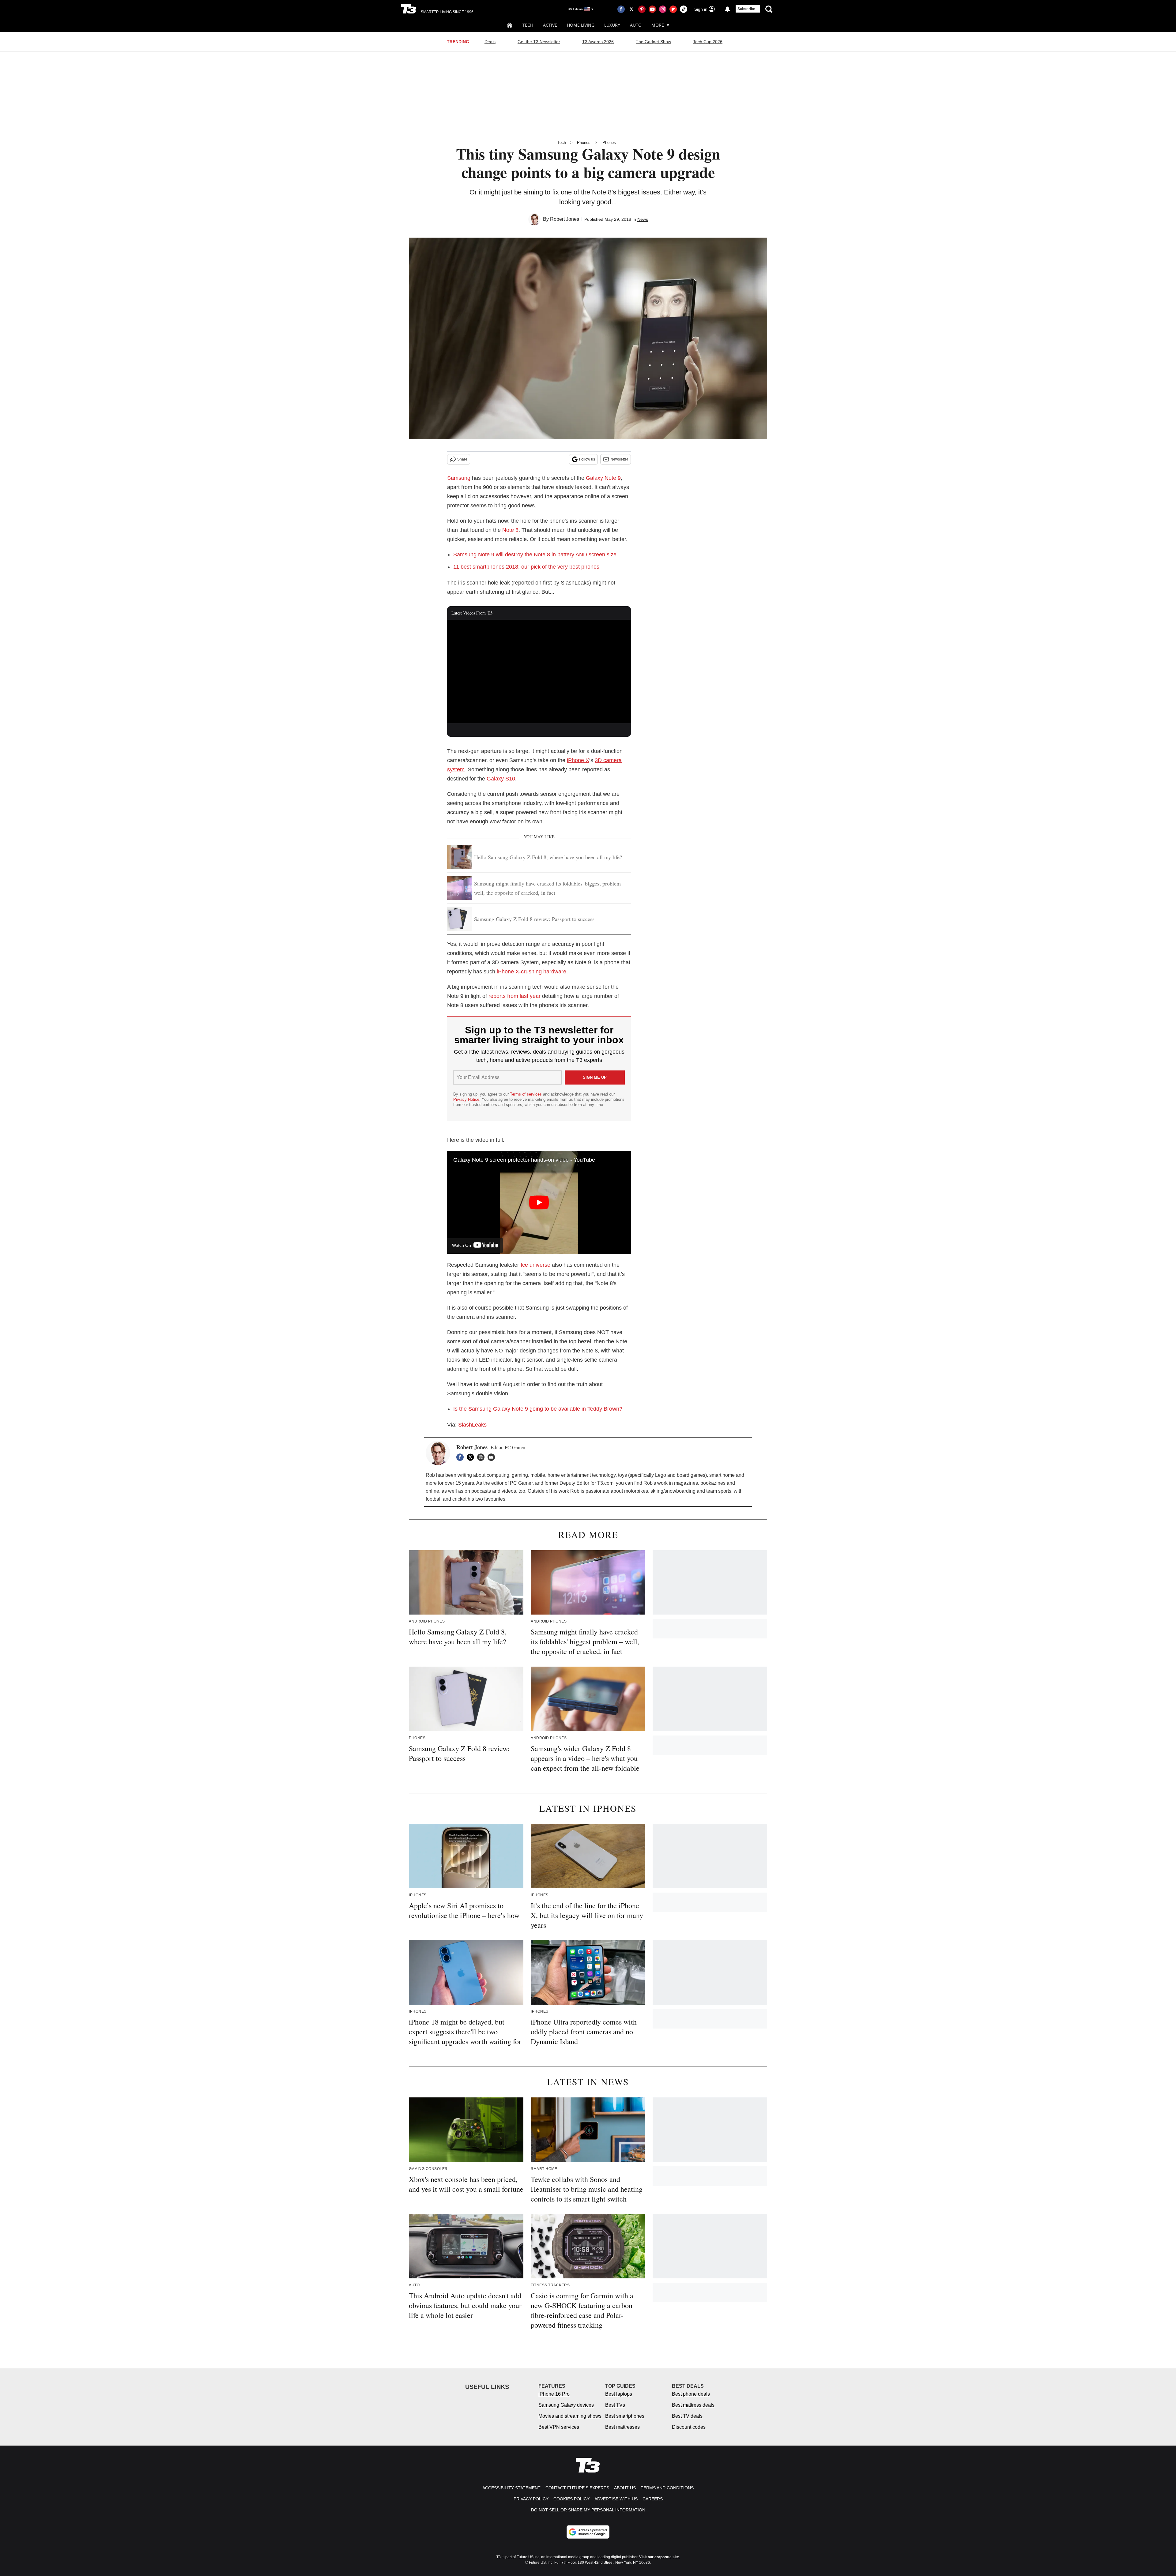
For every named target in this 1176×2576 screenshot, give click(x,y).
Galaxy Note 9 (603, 478)
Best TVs (615, 2405)
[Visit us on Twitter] (631, 9)
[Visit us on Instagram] (663, 9)
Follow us (587, 459)
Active (550, 25)
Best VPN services (559, 2427)
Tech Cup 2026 (708, 42)
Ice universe (535, 1265)
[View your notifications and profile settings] (727, 9)
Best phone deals (691, 2394)
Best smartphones (625, 2416)
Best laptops (619, 2394)
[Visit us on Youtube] (652, 9)
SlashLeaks (472, 1425)
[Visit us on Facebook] (621, 9)
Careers (653, 2499)
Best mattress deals (693, 2405)
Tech (528, 25)
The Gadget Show (653, 42)
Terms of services (526, 1094)
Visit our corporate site (659, 2557)
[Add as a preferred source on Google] (588, 2532)
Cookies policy (571, 2499)
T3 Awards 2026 (598, 42)
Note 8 (510, 530)
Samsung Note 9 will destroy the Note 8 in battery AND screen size (535, 555)
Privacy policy (531, 2499)
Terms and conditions (667, 2488)
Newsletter (619, 459)
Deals (490, 42)
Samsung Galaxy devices (566, 2405)
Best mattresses (622, 2427)
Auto (636, 25)
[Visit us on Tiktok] (684, 9)
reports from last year (514, 996)
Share (462, 459)
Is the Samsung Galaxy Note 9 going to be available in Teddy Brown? (538, 1409)
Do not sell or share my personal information (588, 2510)
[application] (539, 671)
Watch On (462, 1245)
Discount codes (689, 2427)
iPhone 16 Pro (554, 2394)
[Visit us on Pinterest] (642, 9)
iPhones (609, 143)
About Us (625, 2488)
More (658, 25)
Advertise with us (616, 2499)
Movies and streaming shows (570, 2416)
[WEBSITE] (482, 1457)
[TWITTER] (472, 1457)
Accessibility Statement (511, 2488)
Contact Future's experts (577, 2488)
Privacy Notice (466, 1099)
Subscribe (746, 9)
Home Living (581, 25)
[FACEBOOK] (462, 1457)
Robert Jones (565, 219)
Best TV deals (687, 2416)
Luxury (612, 25)
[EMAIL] (493, 1457)
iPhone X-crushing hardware (531, 972)
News (643, 219)
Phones (584, 143)
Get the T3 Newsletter (539, 42)
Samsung (459, 478)
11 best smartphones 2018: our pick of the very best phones (526, 567)
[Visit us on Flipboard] (673, 9)
